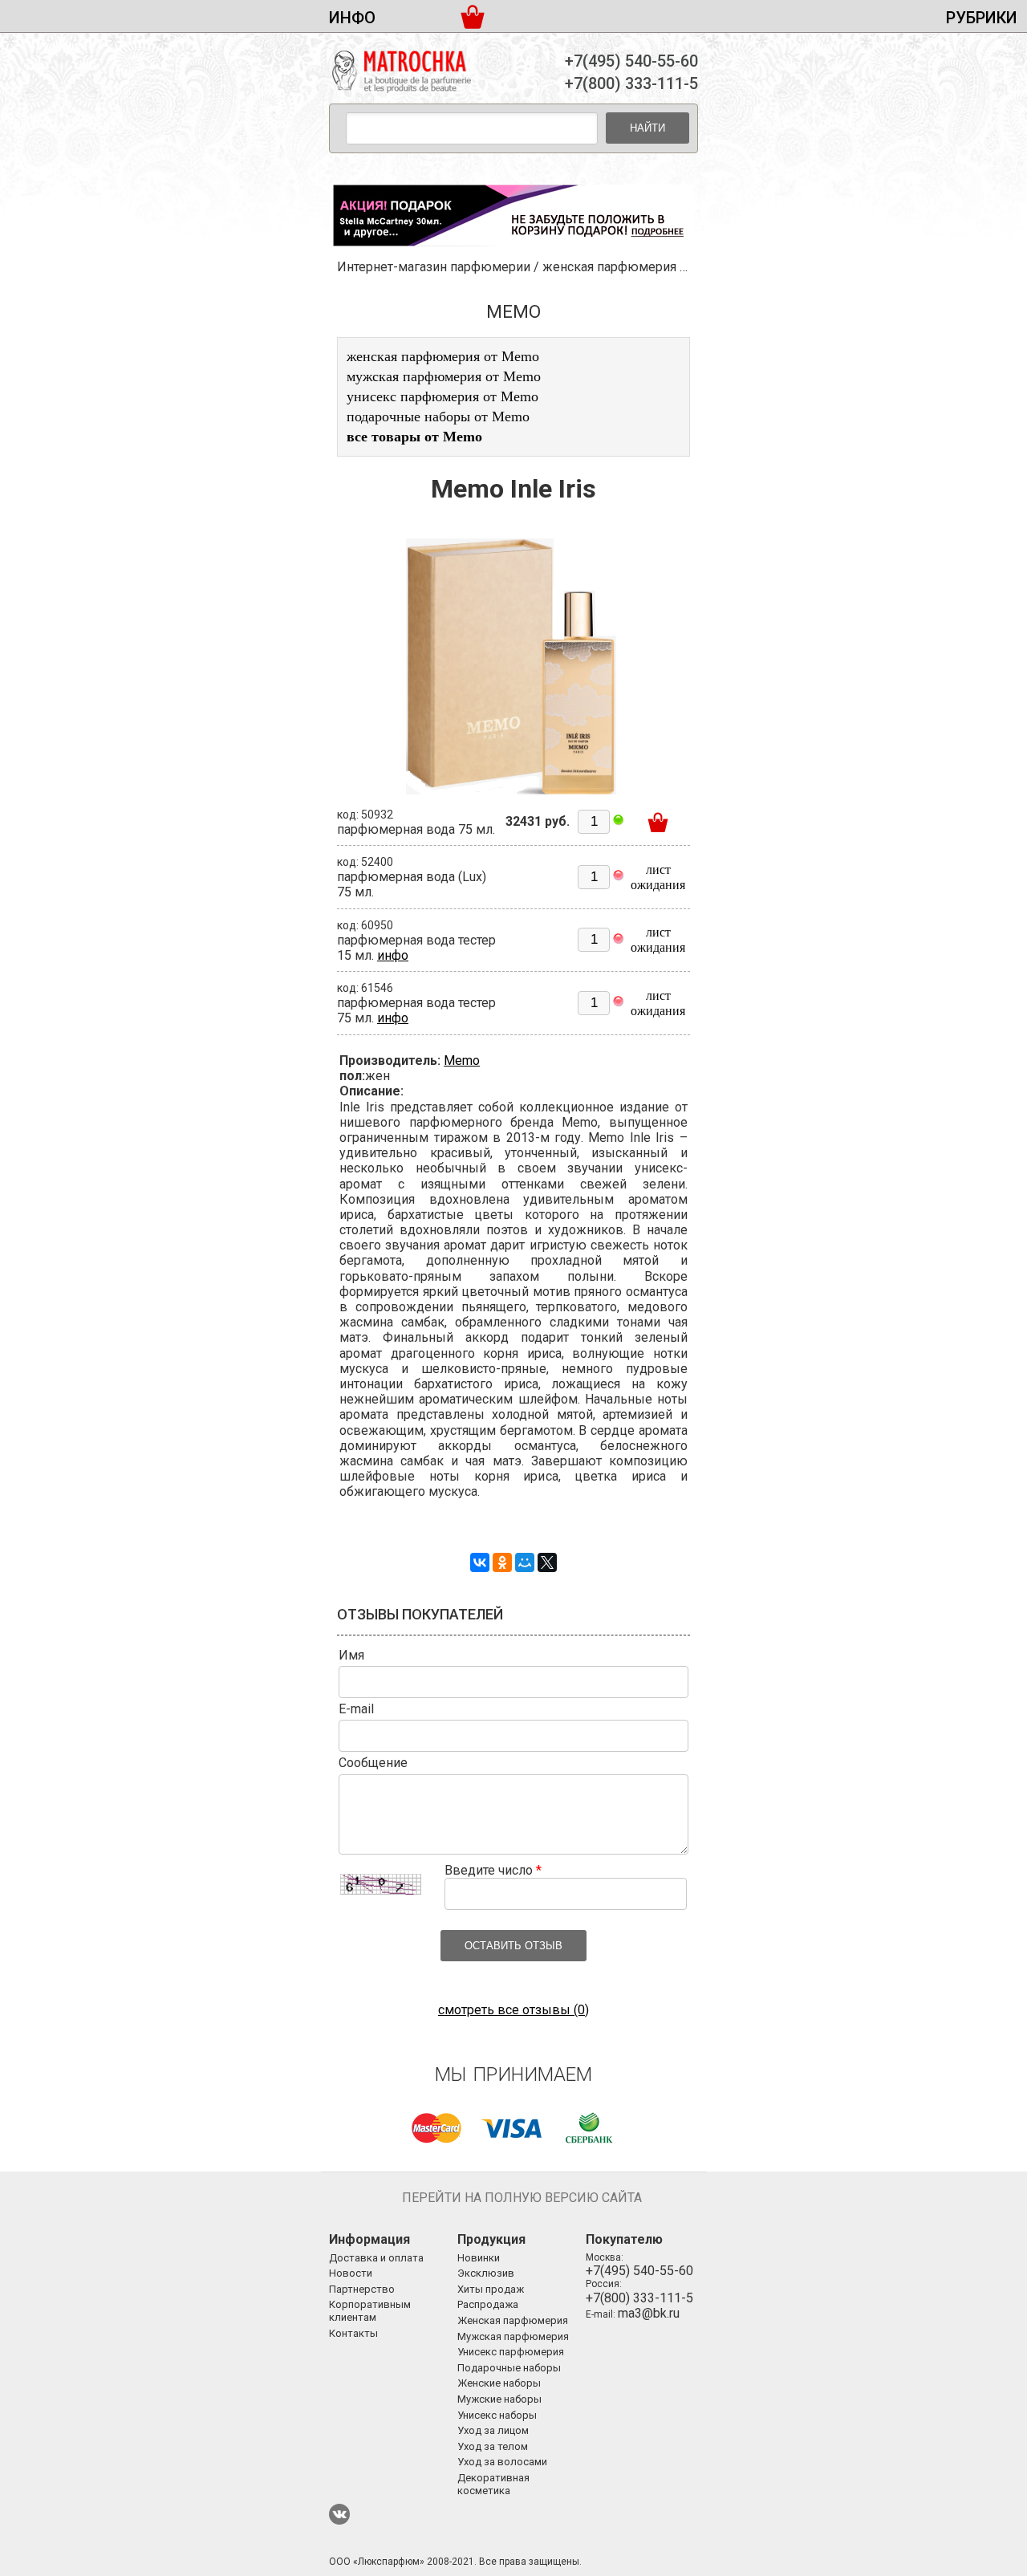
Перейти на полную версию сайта (522, 2198)
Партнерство (362, 2289)
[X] (547, 1562)
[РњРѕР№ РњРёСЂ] (525, 1562)
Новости (351, 2273)
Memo (462, 1060)
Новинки (479, 2258)
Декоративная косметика (493, 2484)
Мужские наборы (499, 2399)
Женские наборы (499, 2383)
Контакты (353, 2333)
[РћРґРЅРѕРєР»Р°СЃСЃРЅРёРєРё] (502, 1562)
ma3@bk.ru (649, 2313)
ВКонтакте (339, 2514)
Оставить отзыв (513, 1946)
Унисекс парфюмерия (511, 2352)
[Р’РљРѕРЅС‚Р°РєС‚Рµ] (480, 1562)
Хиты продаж (491, 2289)
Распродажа (488, 2304)
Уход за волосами (502, 2462)
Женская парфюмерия (513, 2320)
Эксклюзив (486, 2273)
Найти (647, 128)
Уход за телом (493, 2446)
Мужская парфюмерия (513, 2336)
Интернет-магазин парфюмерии (434, 267)
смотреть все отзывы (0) (513, 2010)
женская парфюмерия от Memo (443, 356)
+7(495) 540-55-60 (631, 61)
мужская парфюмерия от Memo (444, 376)
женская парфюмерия (609, 267)
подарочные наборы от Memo (438, 416)
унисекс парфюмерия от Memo (442, 396)
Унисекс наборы (497, 2415)
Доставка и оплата (376, 2258)
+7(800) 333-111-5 (631, 83)
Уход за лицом (493, 2430)
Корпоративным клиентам (370, 2311)
